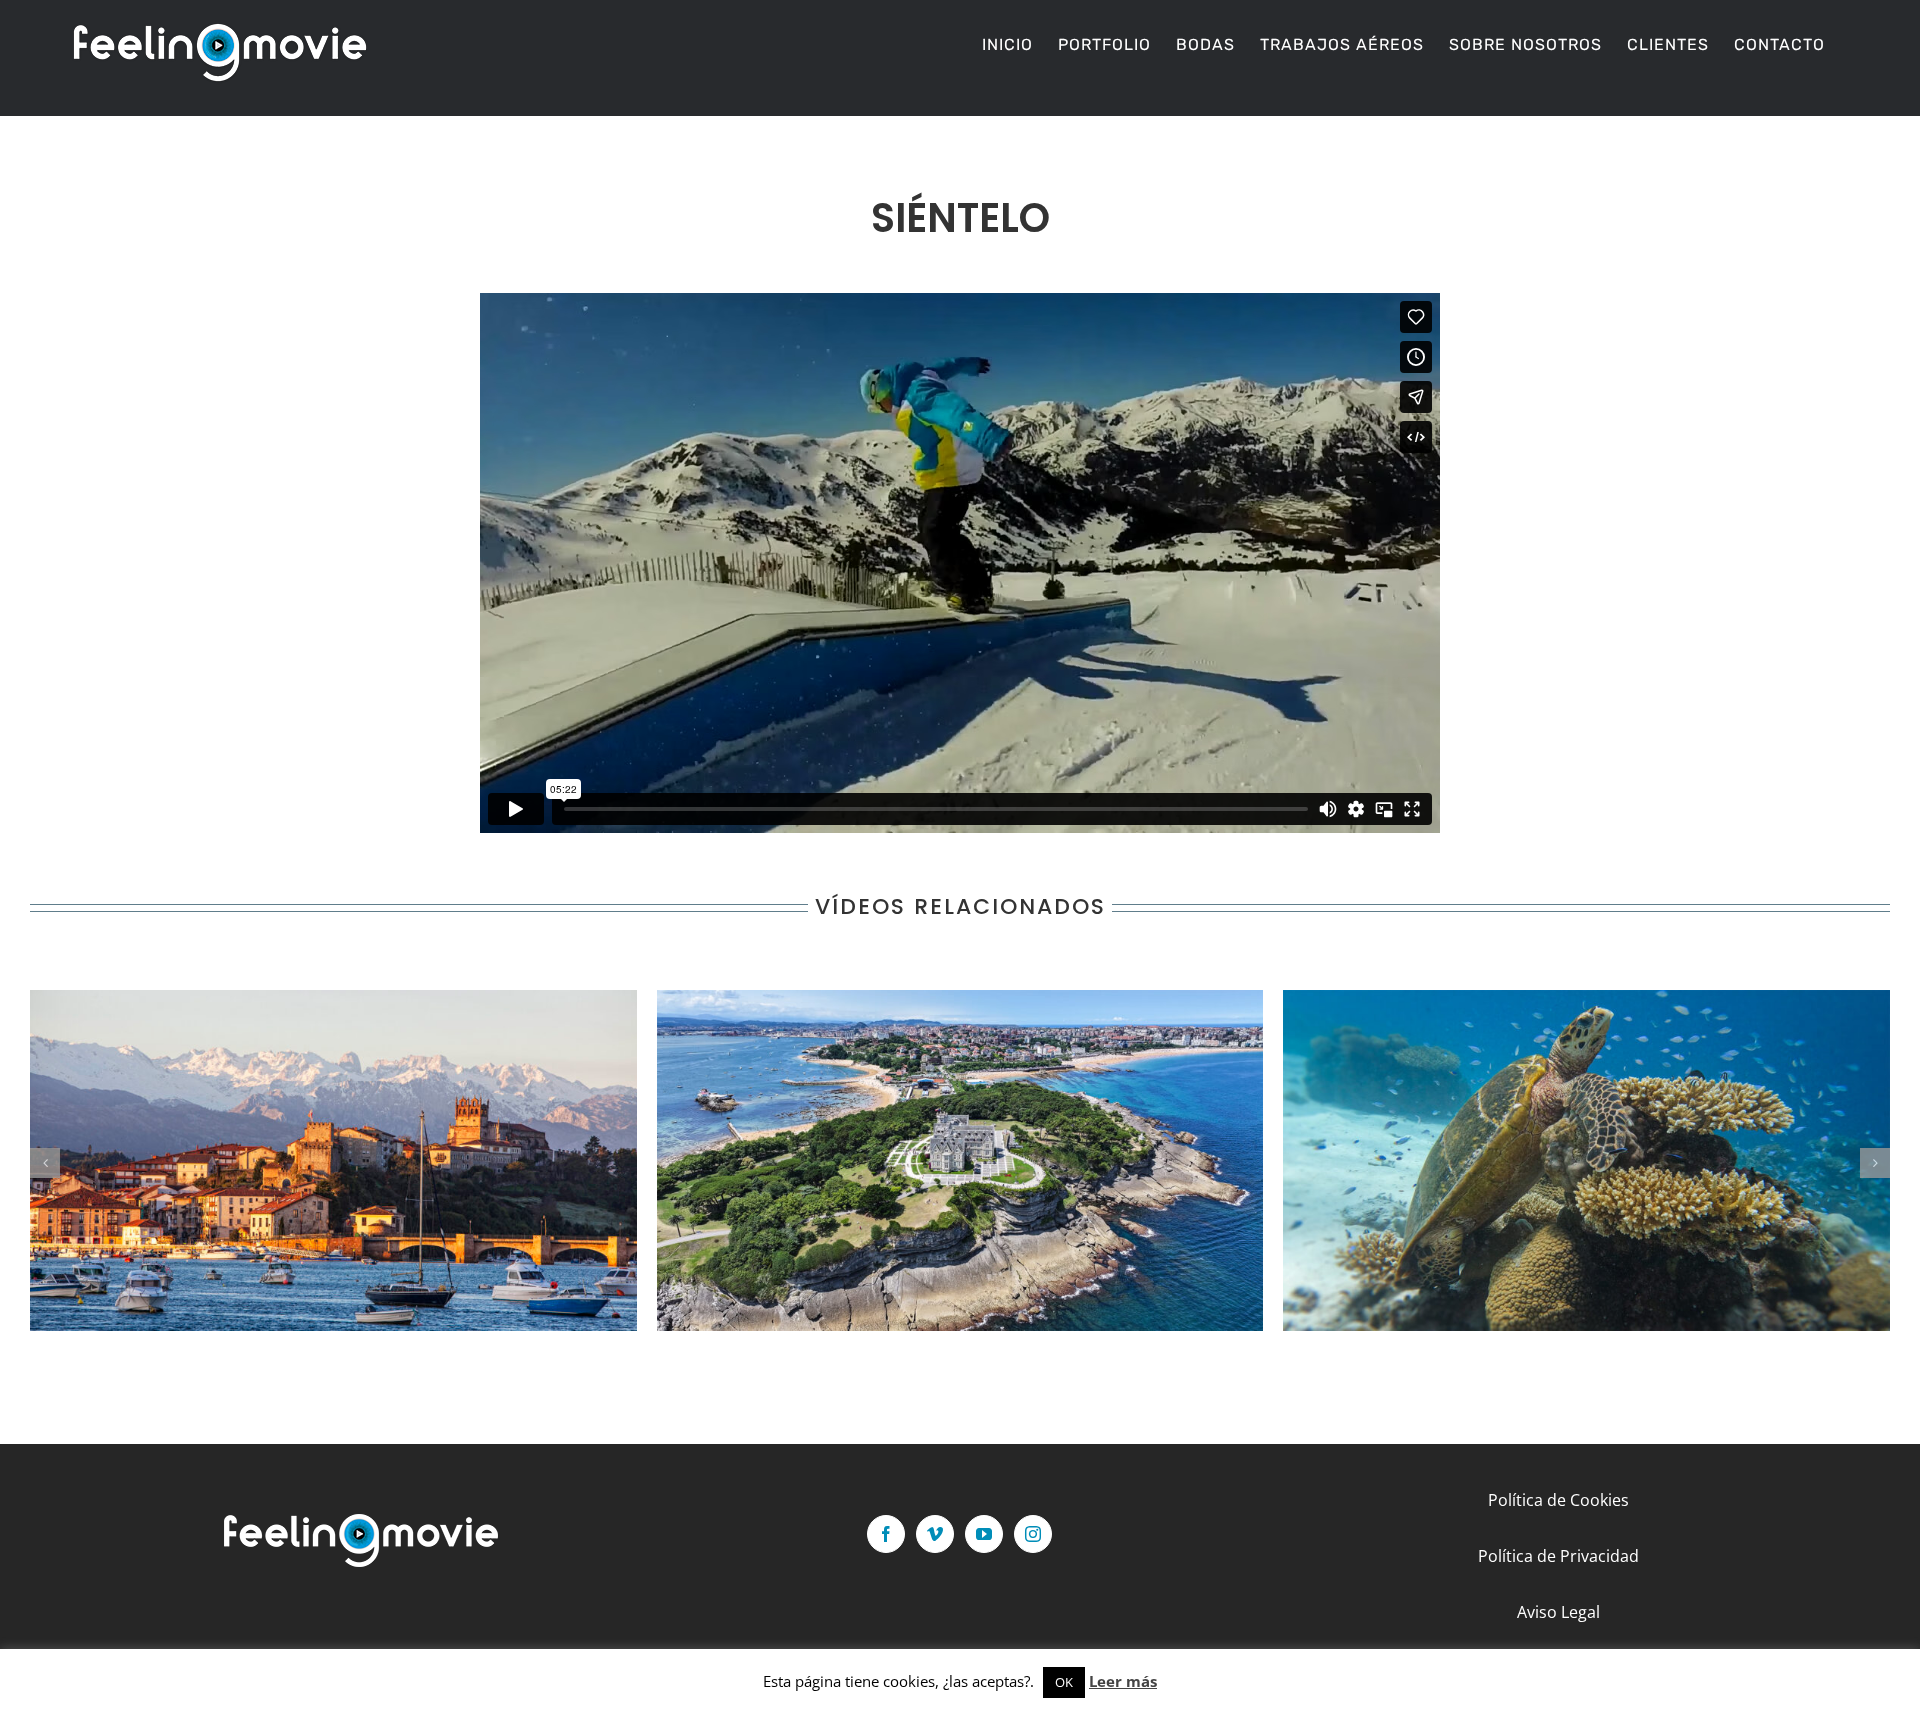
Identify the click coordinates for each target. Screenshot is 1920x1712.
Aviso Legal (1558, 1612)
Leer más (1123, 1681)
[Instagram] (1033, 1534)
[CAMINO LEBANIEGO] (333, 1160)
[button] (45, 1163)
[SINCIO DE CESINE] (960, 1160)
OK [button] (1064, 1682)
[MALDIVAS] (1586, 1160)
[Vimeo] (935, 1534)
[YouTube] (984, 1534)
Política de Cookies (1558, 1500)
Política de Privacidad (1558, 1556)
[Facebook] (886, 1534)
